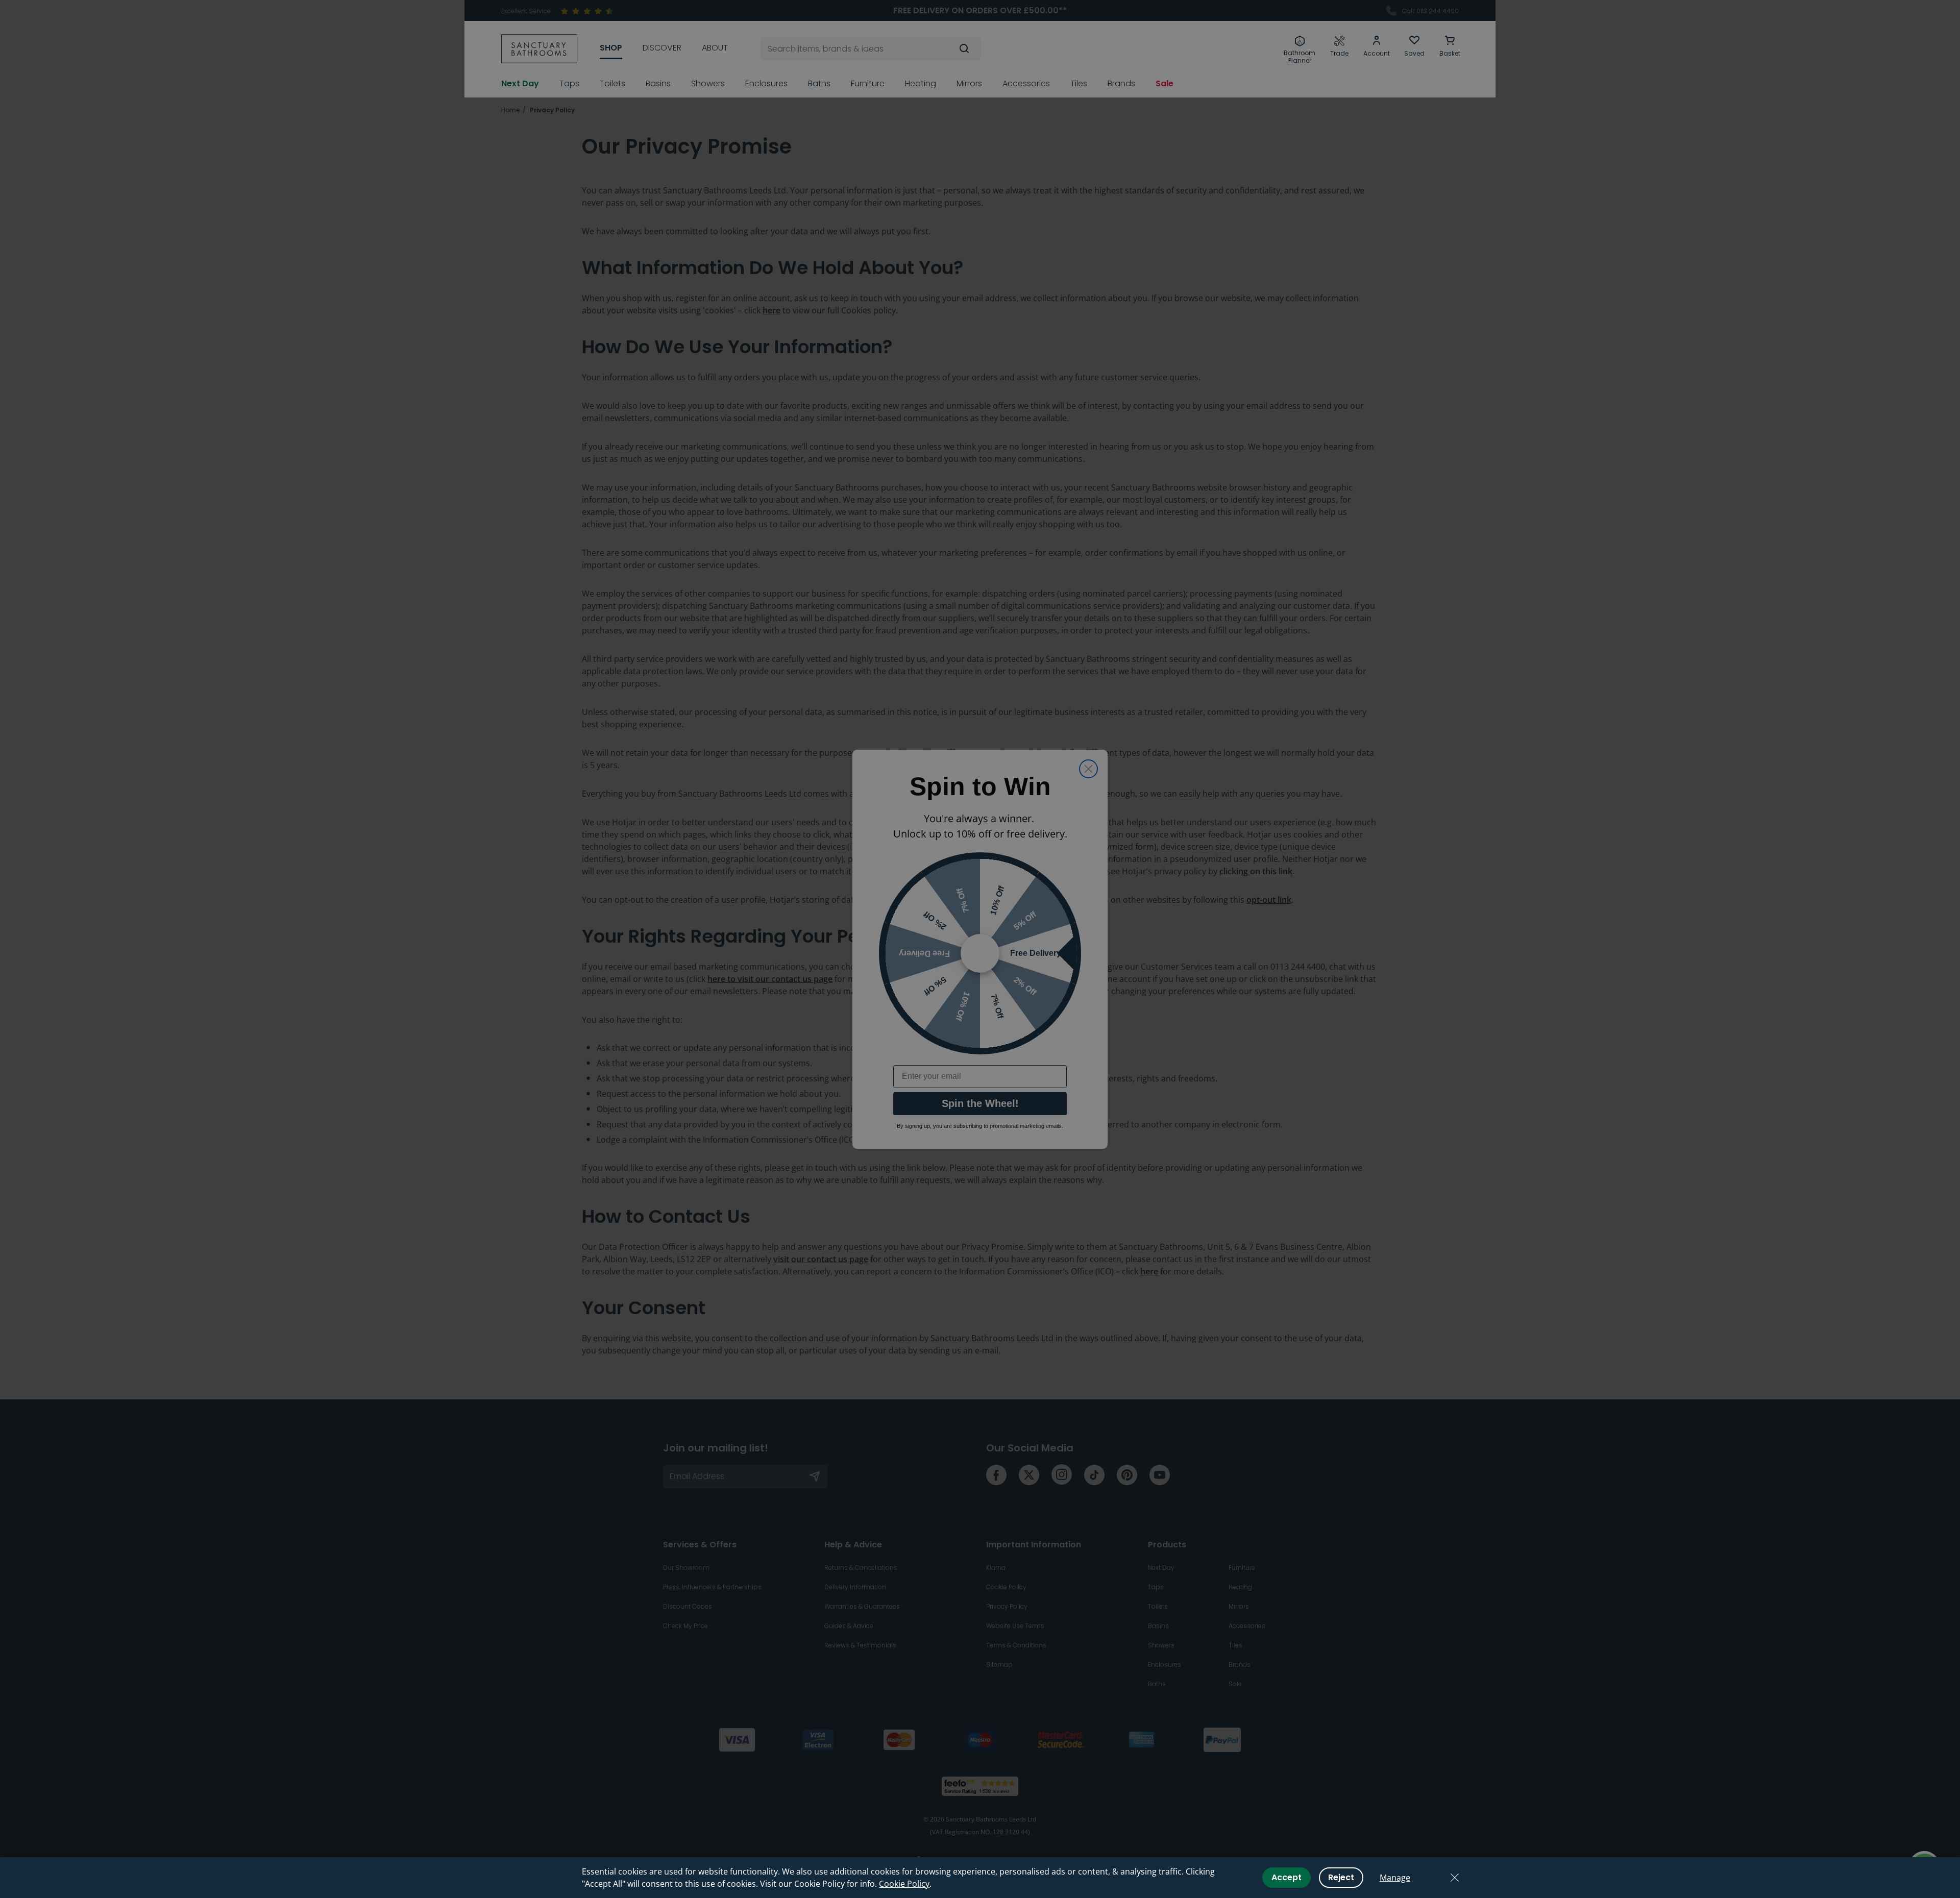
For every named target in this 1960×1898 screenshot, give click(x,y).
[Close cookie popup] (1455, 1878)
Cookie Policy (904, 1884)
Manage (1395, 1878)
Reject (1341, 1877)
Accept (1287, 1877)
